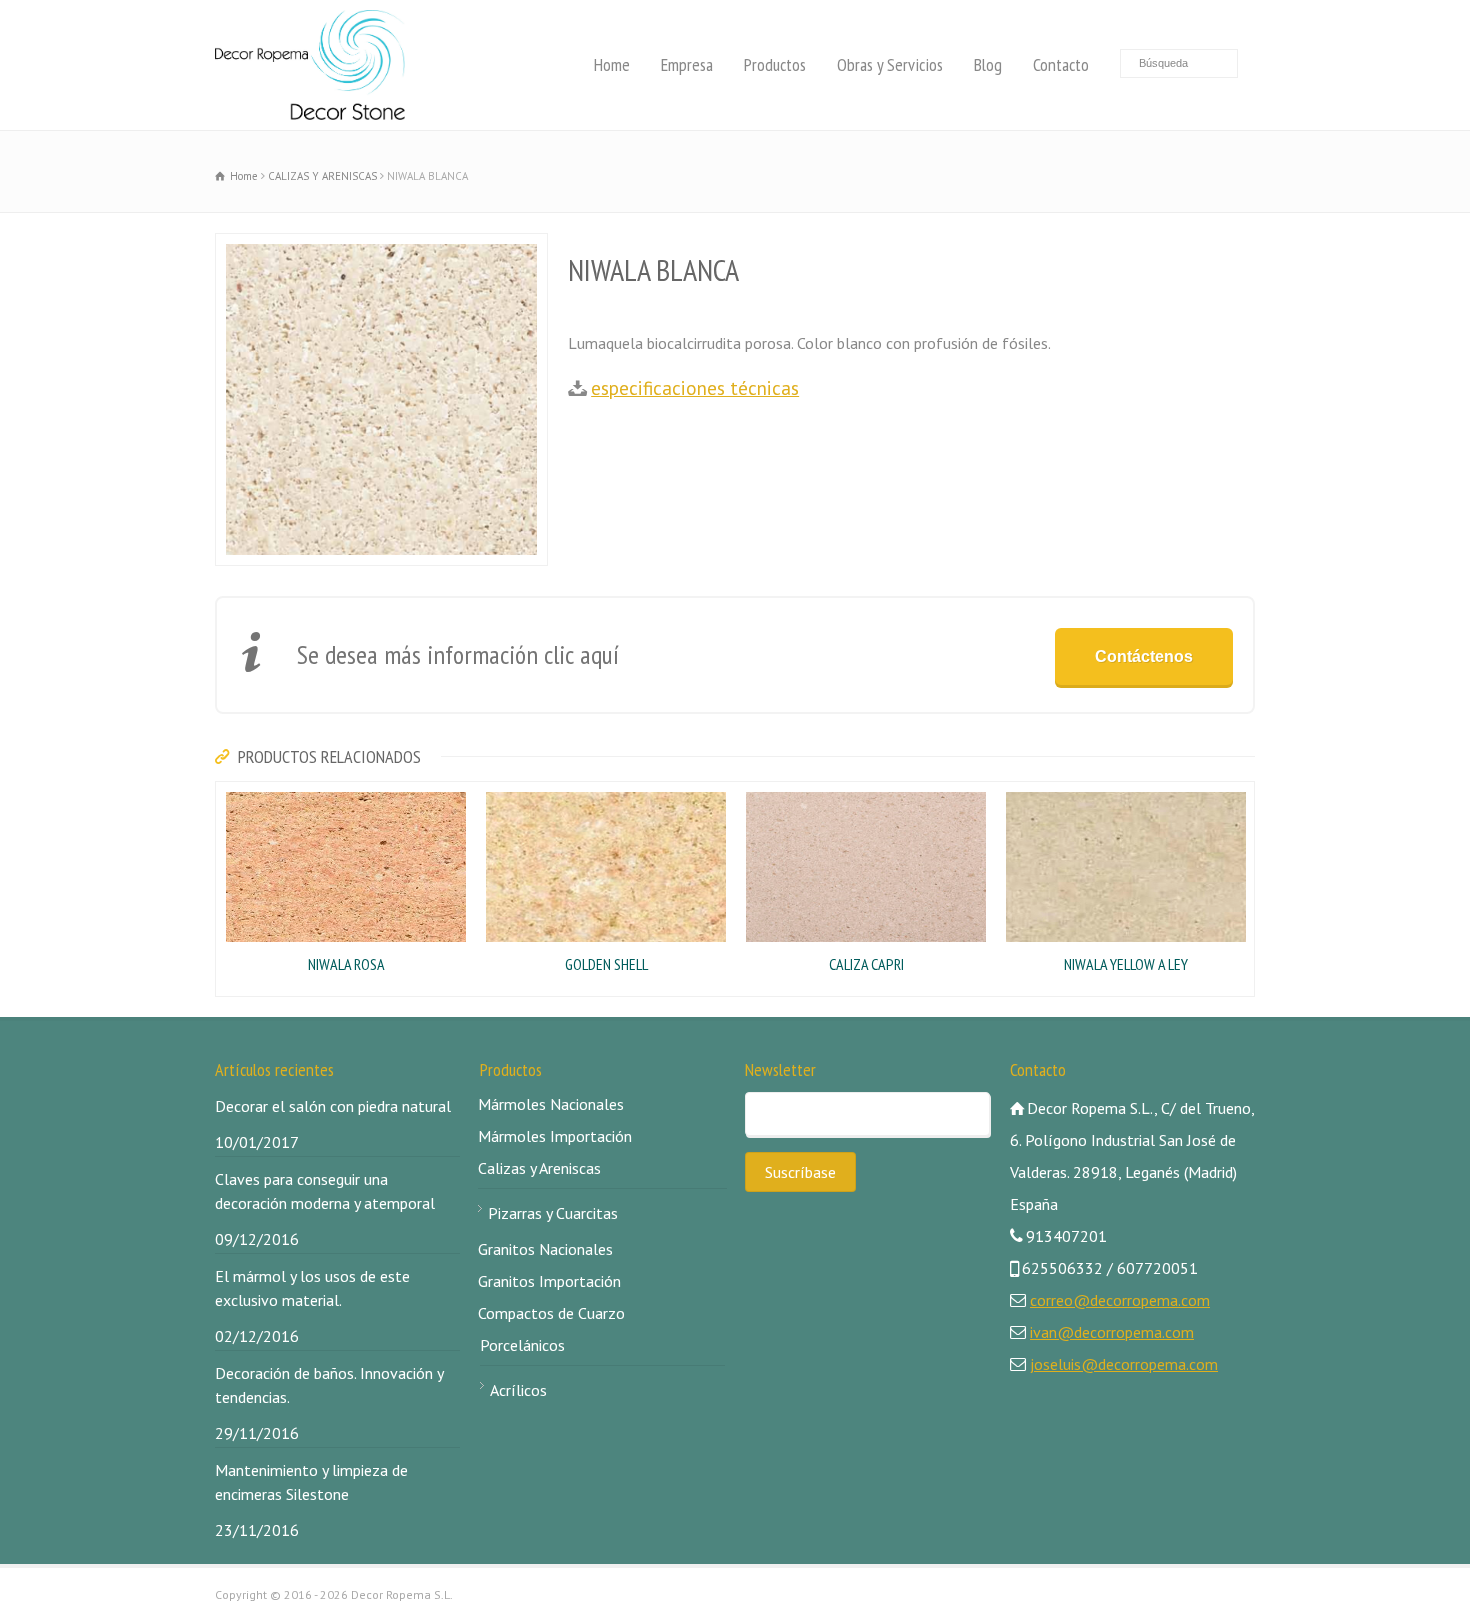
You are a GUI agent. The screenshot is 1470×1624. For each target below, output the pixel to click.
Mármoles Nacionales (551, 1104)
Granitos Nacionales (545, 1249)
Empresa (687, 64)
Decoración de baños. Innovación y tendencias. (329, 1385)
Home (612, 64)
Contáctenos (1144, 656)
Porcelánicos (522, 1345)
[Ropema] (310, 65)
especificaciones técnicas (695, 387)
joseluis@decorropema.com (1124, 1364)
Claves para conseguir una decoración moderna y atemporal (325, 1191)
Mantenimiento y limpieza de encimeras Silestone (311, 1482)
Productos (775, 64)
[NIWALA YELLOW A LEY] (1006, 795)
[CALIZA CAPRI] (746, 795)
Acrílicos (518, 1390)
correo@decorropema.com (1120, 1300)
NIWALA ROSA (346, 964)
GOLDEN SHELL (606, 964)
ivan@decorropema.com (1112, 1332)
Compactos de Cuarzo (551, 1313)
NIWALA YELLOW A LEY (1126, 964)
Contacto (1061, 64)
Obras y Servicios (890, 64)
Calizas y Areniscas (539, 1168)
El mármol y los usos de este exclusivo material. (312, 1288)
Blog (988, 64)
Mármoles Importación (555, 1136)
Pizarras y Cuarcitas (553, 1213)
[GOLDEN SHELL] (486, 795)
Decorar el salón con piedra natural (333, 1106)
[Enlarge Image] (226, 247)
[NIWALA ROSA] (226, 795)
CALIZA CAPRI (866, 964)
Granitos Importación (549, 1281)
